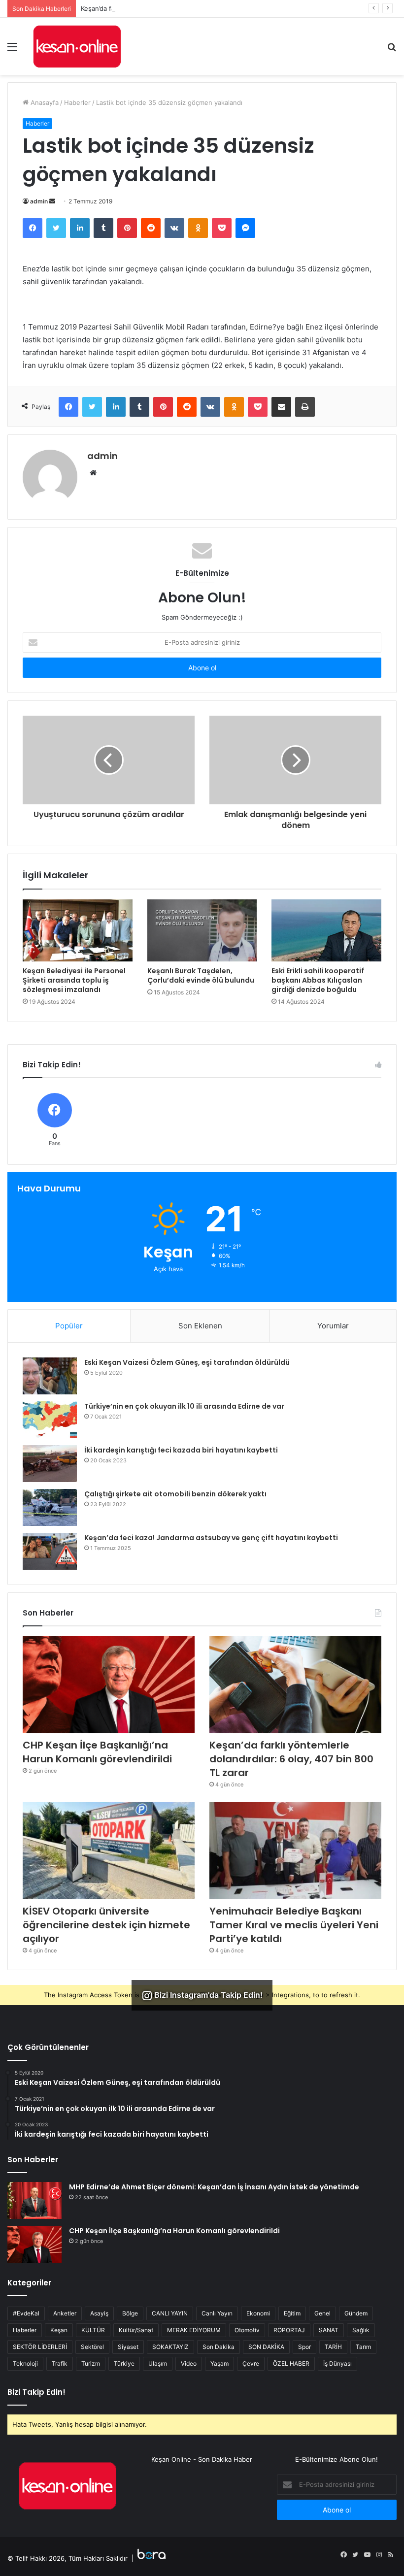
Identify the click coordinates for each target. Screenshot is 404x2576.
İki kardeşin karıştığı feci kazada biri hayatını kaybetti (181, 1450)
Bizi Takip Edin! (36, 2392)
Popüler (69, 1326)
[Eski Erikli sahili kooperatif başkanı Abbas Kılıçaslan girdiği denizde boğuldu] (326, 930)
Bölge (130, 2313)
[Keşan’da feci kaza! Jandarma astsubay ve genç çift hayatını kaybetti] (50, 1551)
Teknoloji (25, 2363)
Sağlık (361, 2330)
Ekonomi (258, 2313)
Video (189, 2363)
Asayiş (99, 2313)
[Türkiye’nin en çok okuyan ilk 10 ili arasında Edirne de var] (50, 1420)
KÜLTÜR (93, 2330)
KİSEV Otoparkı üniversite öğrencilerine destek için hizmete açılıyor (106, 1925)
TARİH (333, 2347)
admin (39, 201)
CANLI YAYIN (170, 2313)
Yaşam (219, 2363)
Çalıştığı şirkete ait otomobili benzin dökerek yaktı (175, 1494)
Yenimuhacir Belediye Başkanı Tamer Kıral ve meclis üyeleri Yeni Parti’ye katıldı (294, 1925)
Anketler (65, 2313)
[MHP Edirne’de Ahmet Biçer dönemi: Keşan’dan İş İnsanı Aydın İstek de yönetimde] (34, 2200)
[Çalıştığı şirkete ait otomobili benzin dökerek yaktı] (50, 1507)
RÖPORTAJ (289, 2330)
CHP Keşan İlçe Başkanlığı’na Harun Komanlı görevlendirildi (97, 1752)
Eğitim (292, 2313)
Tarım (363, 2347)
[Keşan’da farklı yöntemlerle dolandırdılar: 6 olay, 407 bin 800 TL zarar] (295, 1685)
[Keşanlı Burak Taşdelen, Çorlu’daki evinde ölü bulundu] (202, 930)
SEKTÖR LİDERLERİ (40, 2347)
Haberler (77, 102)
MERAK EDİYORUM (194, 2330)
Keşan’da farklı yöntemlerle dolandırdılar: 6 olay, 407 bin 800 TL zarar (186, 8)
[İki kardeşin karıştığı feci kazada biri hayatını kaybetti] (50, 1464)
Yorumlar (333, 1326)
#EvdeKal (26, 2313)
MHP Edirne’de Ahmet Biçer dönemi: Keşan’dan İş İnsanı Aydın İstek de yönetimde (214, 2187)
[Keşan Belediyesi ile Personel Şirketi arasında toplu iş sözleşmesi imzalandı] (78, 930)
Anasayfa (44, 102)
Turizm (91, 2363)
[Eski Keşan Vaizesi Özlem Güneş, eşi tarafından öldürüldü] (50, 1376)
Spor (304, 2347)
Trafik (60, 2363)
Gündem (356, 2313)
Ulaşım (158, 2363)
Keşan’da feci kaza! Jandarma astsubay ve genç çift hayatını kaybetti (211, 1538)
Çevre (251, 2363)
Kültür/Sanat (136, 2330)
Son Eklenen (200, 1326)
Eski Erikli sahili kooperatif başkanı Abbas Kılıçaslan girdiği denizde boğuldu (318, 980)
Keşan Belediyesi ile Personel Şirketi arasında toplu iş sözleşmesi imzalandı (74, 980)
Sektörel (92, 2347)
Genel (322, 2313)
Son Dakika (219, 2347)
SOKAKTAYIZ (170, 2347)
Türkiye (124, 2363)
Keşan (59, 2330)
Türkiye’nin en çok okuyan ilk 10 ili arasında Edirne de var (184, 1406)
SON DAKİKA (266, 2347)
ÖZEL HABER (291, 2363)
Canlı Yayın (217, 2313)
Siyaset (128, 2347)
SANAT (329, 2330)
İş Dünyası (337, 2363)
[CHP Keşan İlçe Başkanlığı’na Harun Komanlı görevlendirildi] (109, 1685)
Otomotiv (247, 2330)
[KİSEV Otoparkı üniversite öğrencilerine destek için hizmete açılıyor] (109, 1851)
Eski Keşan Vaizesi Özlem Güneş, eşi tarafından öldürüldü (187, 1362)
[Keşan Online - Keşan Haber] (77, 46)
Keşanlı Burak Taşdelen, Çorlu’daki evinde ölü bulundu (201, 975)
